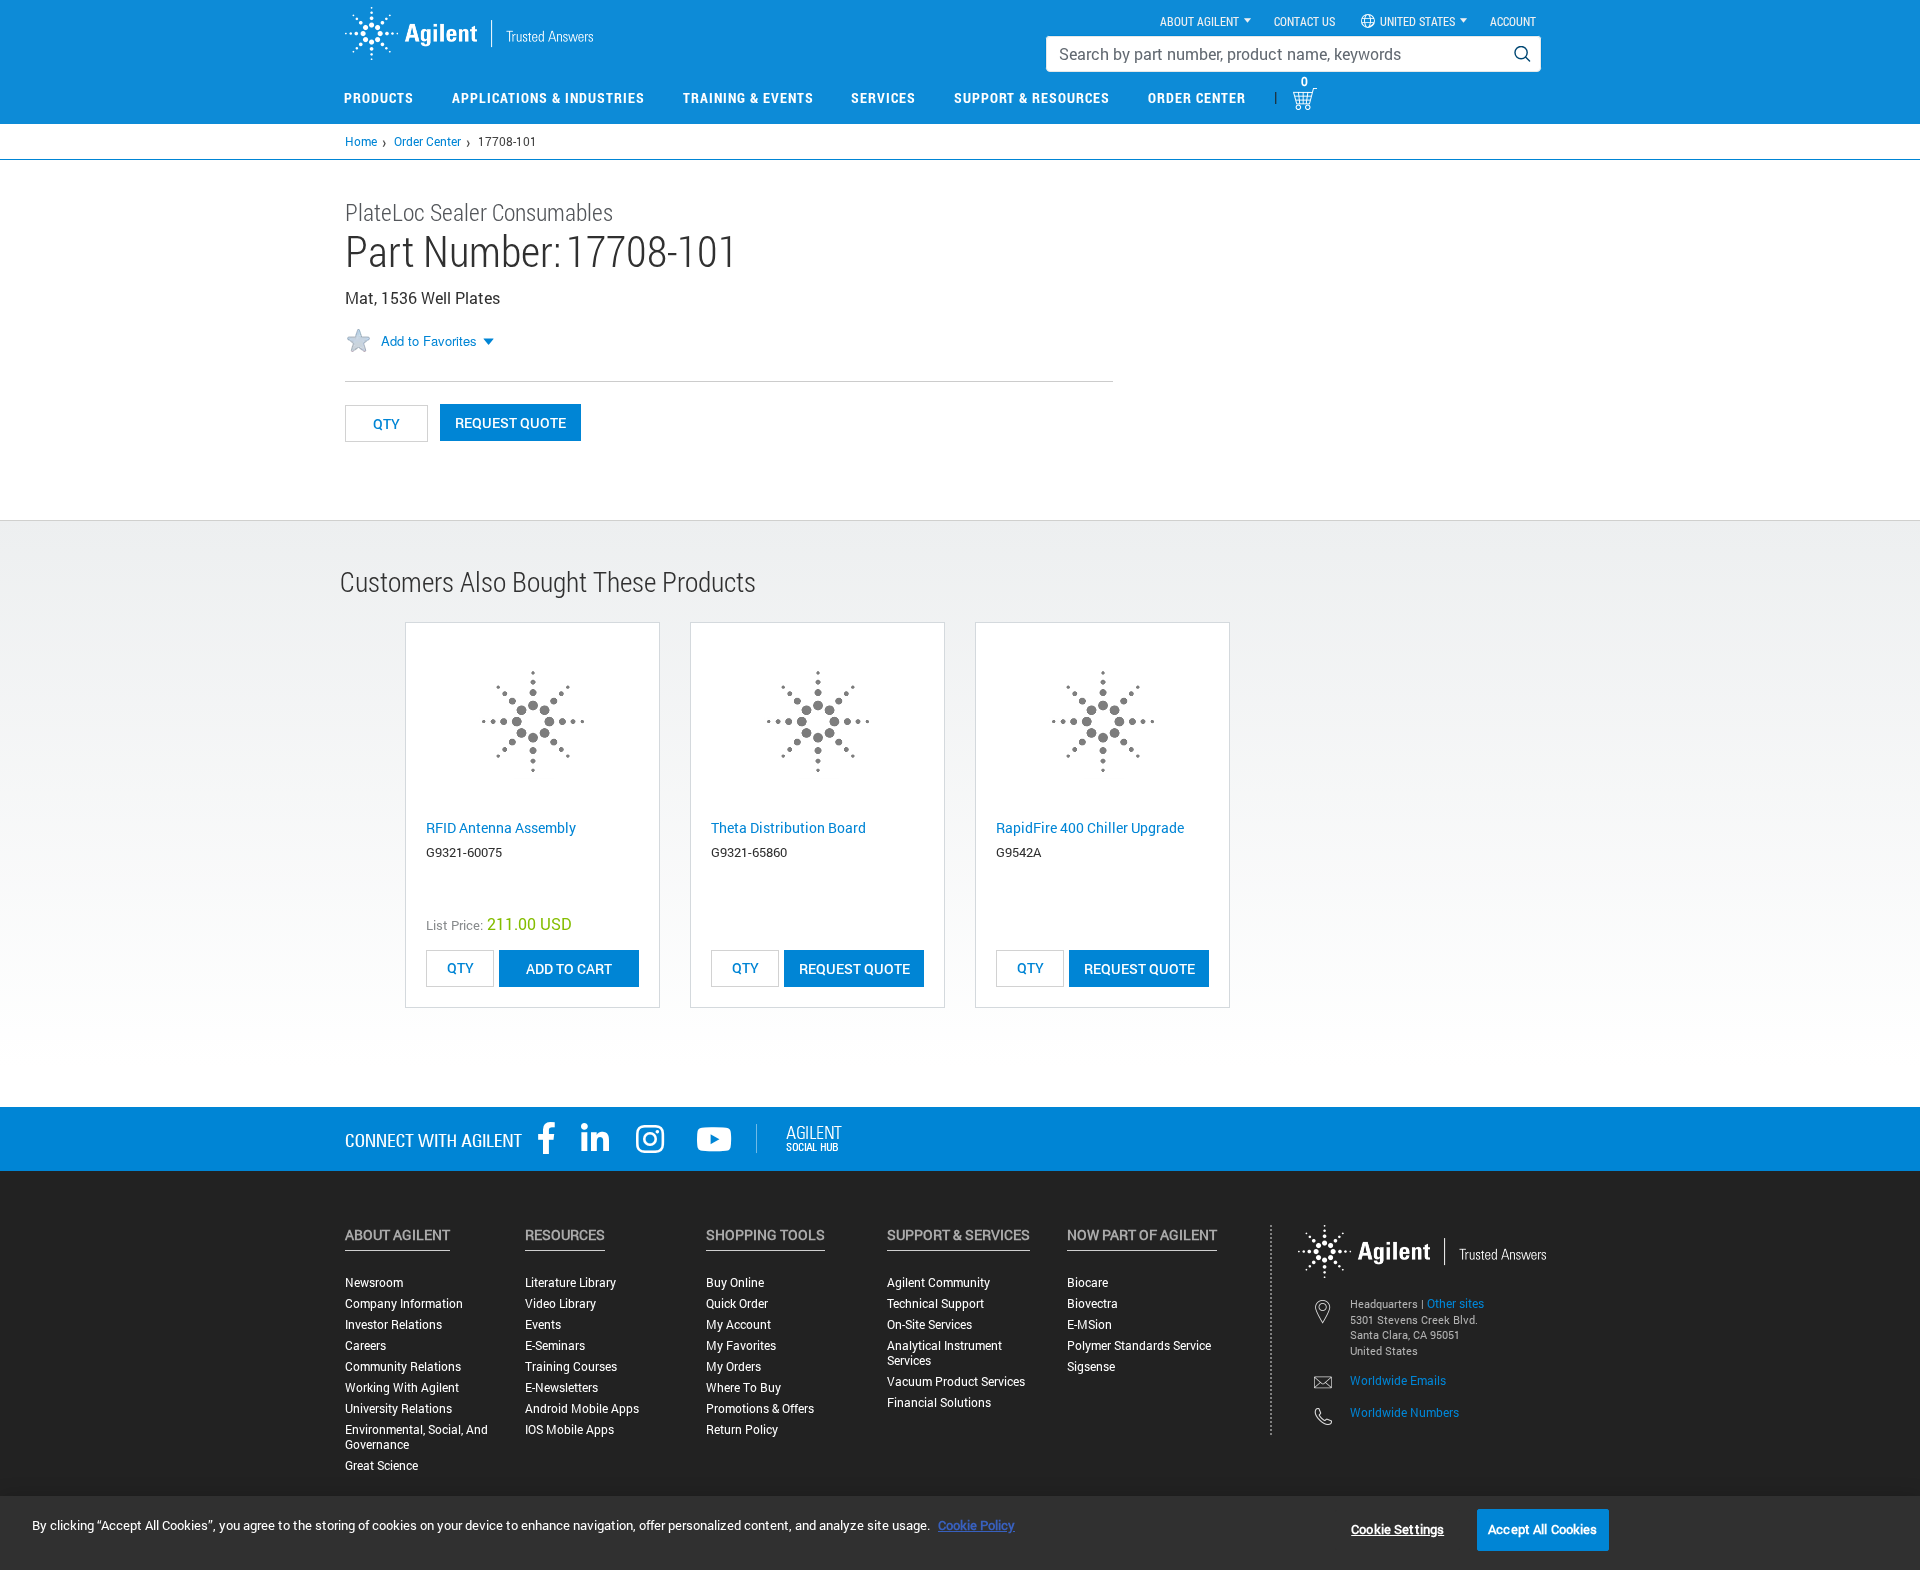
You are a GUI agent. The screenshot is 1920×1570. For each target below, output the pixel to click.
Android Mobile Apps (582, 1408)
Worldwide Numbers (1404, 1412)
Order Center (1197, 97)
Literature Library (570, 1282)
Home (361, 141)
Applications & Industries (548, 97)
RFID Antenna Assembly (501, 827)
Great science (381, 1465)
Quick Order (737, 1303)
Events (543, 1324)
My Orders (733, 1366)
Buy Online (735, 1282)
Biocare (1087, 1282)
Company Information (404, 1303)
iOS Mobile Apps (569, 1429)
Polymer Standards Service (1139, 1345)
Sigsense (1091, 1366)
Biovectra (1092, 1303)
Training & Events (748, 97)
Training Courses (571, 1366)
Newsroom (374, 1282)
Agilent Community (938, 1282)
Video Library (560, 1303)
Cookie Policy (976, 1525)
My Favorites (741, 1345)
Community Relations (403, 1366)
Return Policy (742, 1429)
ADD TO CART (569, 968)
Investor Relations (393, 1324)
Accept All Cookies (1542, 1529)
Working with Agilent (402, 1387)
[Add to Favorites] (358, 342)
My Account (738, 1324)
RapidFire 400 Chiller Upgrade (1090, 827)
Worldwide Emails (1398, 1380)
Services (883, 97)
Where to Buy (743, 1387)
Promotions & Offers (760, 1408)
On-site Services (929, 1324)
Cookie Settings (1397, 1529)
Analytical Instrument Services (944, 1353)
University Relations (398, 1408)
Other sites (1455, 1303)
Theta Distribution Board (788, 827)
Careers (365, 1345)
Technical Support (935, 1303)
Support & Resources (1032, 97)
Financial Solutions (939, 1402)
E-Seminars (555, 1345)
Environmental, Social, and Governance (416, 1437)
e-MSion (1089, 1324)
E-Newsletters (561, 1387)
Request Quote (510, 422)
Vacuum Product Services (956, 1381)
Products (379, 97)
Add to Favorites (429, 340)
